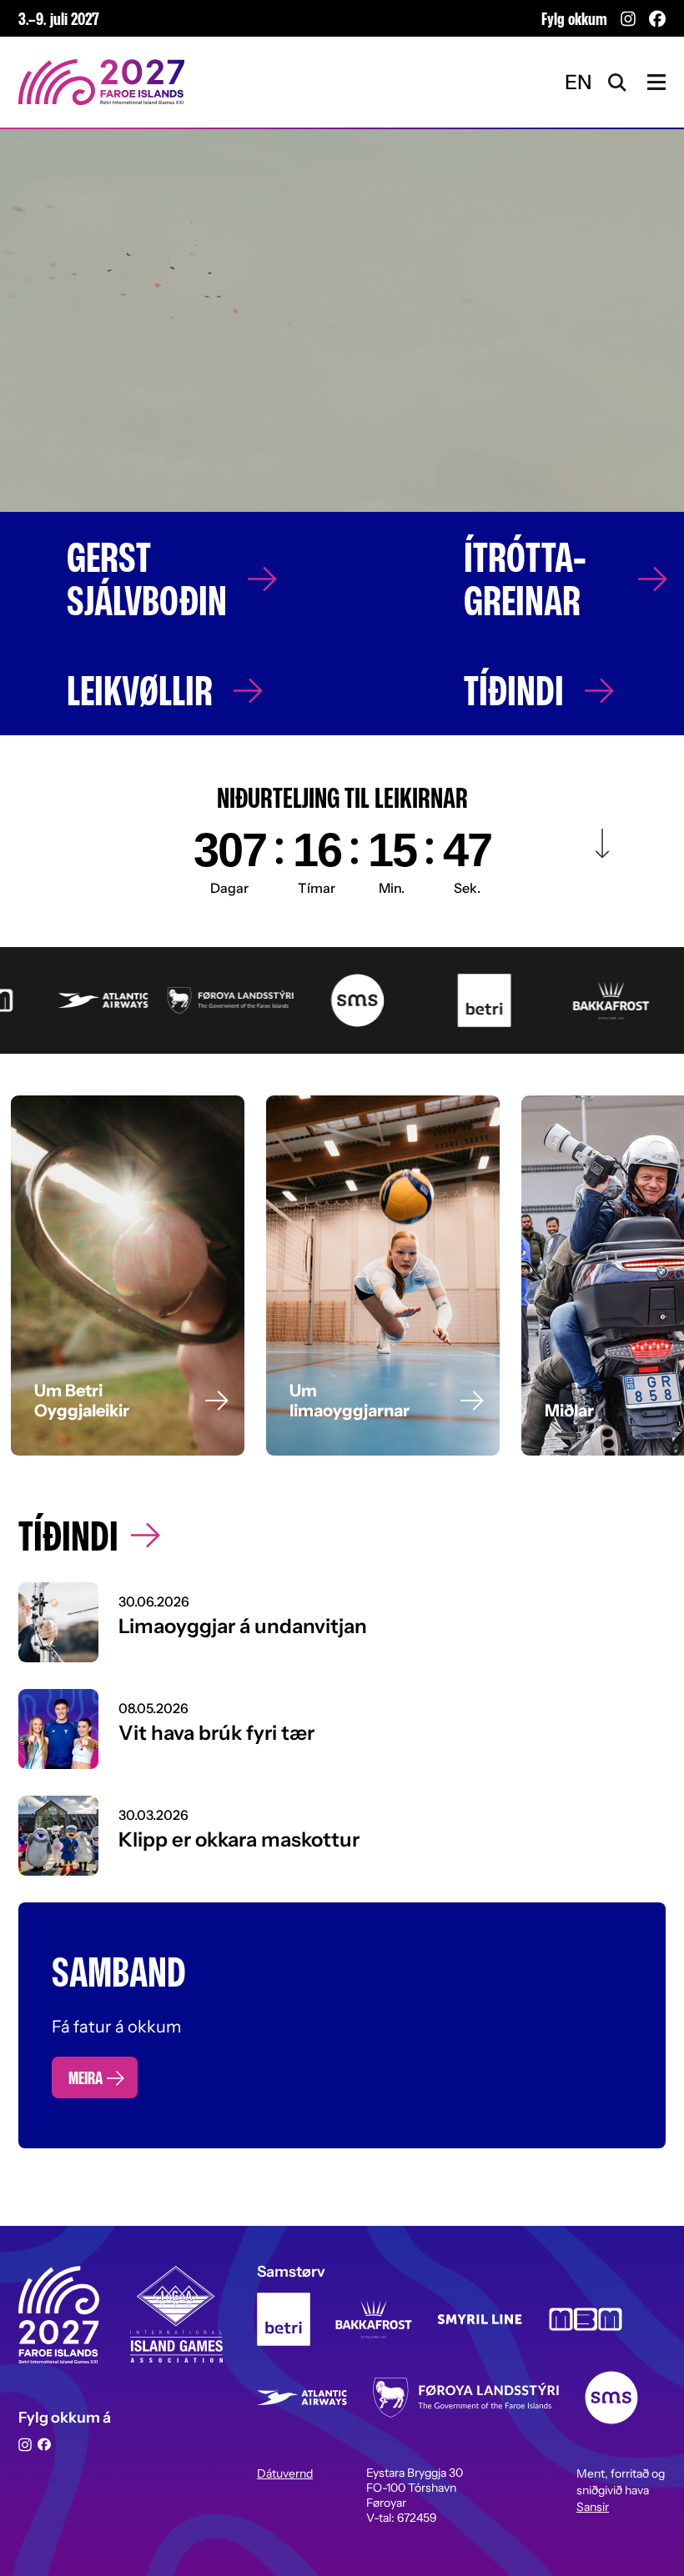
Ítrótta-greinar (525, 579)
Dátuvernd (285, 2473)
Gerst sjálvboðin (147, 579)
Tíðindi (514, 690)
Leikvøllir (140, 690)
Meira (85, 2077)
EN (578, 82)
